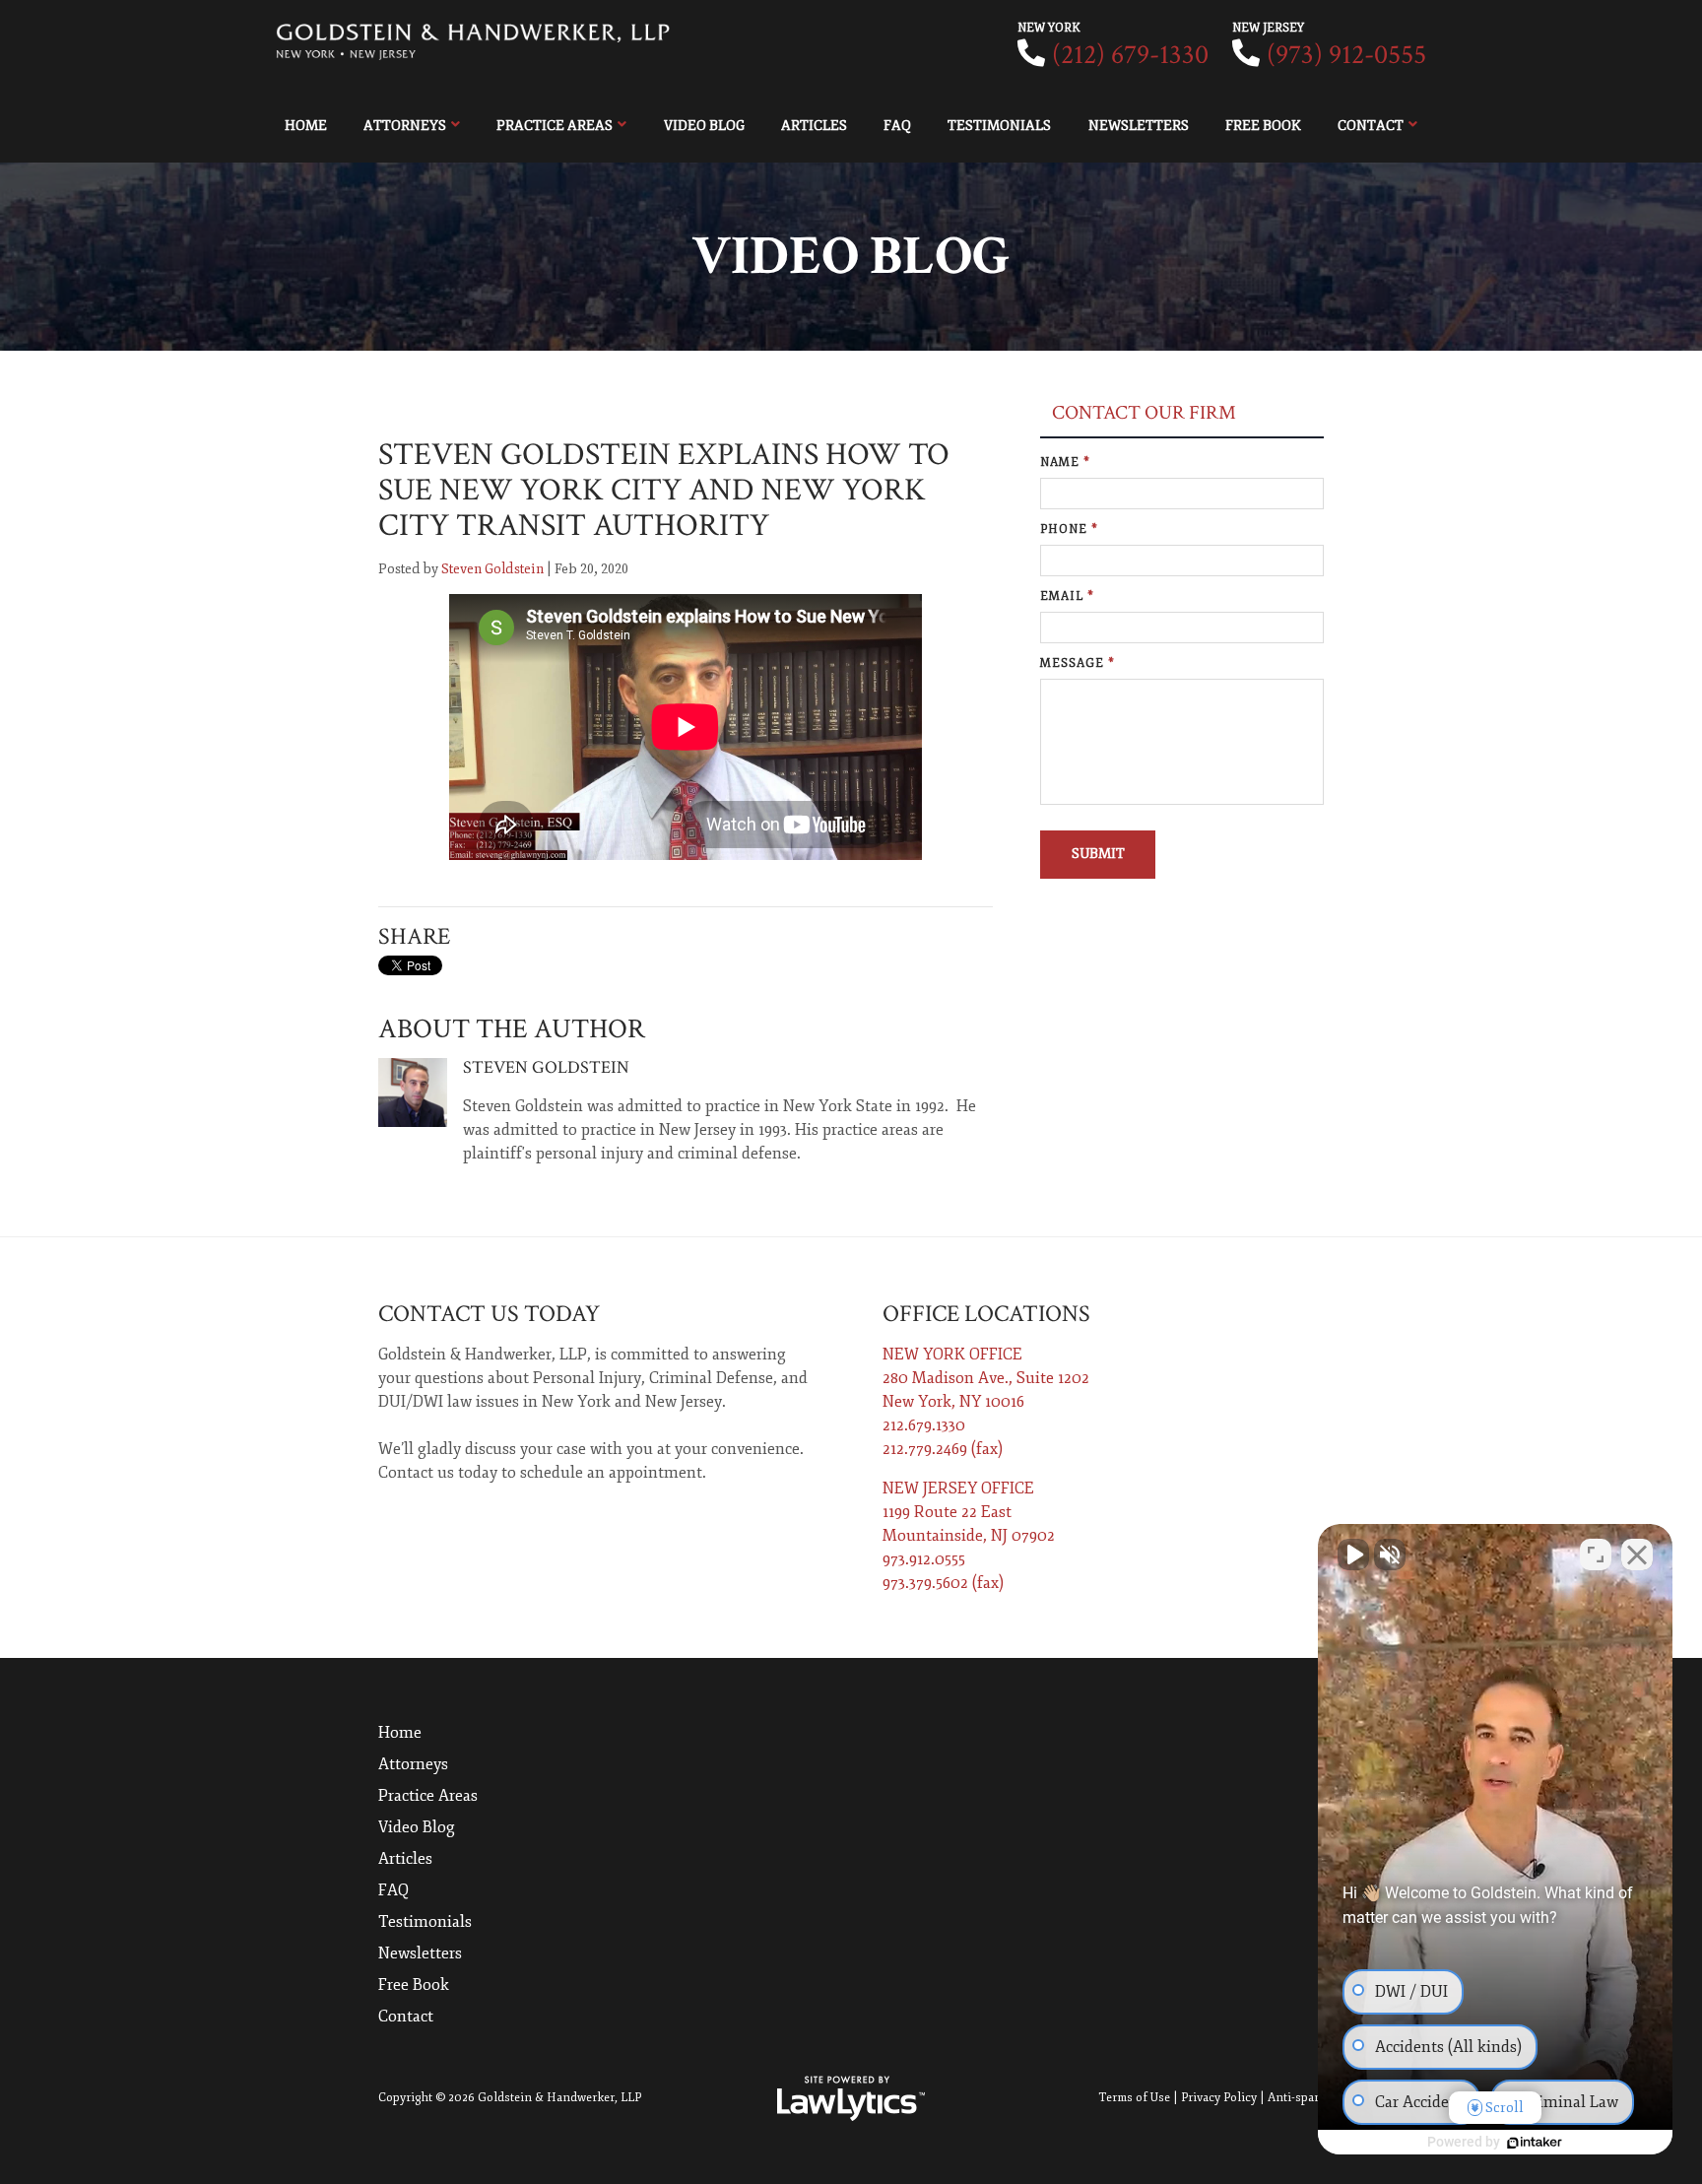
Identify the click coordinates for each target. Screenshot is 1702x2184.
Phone (1069, 529)
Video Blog (704, 126)
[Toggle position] (1596, 1555)
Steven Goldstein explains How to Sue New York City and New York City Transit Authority (664, 490)
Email (1067, 596)
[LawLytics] (851, 2098)
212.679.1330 (924, 1425)
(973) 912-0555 (1346, 55)
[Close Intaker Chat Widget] (1637, 1555)
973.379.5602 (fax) (943, 1583)
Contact (1371, 126)
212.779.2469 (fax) (943, 1449)
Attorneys (405, 126)
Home (306, 126)
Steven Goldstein (492, 569)
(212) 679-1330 (1130, 55)
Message (1078, 663)
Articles (814, 126)
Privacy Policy (1219, 2098)
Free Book (1263, 126)
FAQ (897, 126)
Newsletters (1139, 126)
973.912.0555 (924, 1559)
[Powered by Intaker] (1535, 2143)
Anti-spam (1296, 2098)
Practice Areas (555, 126)
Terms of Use (1134, 2098)
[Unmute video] (1353, 1555)
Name (1065, 463)
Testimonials (999, 126)
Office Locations (986, 1314)
